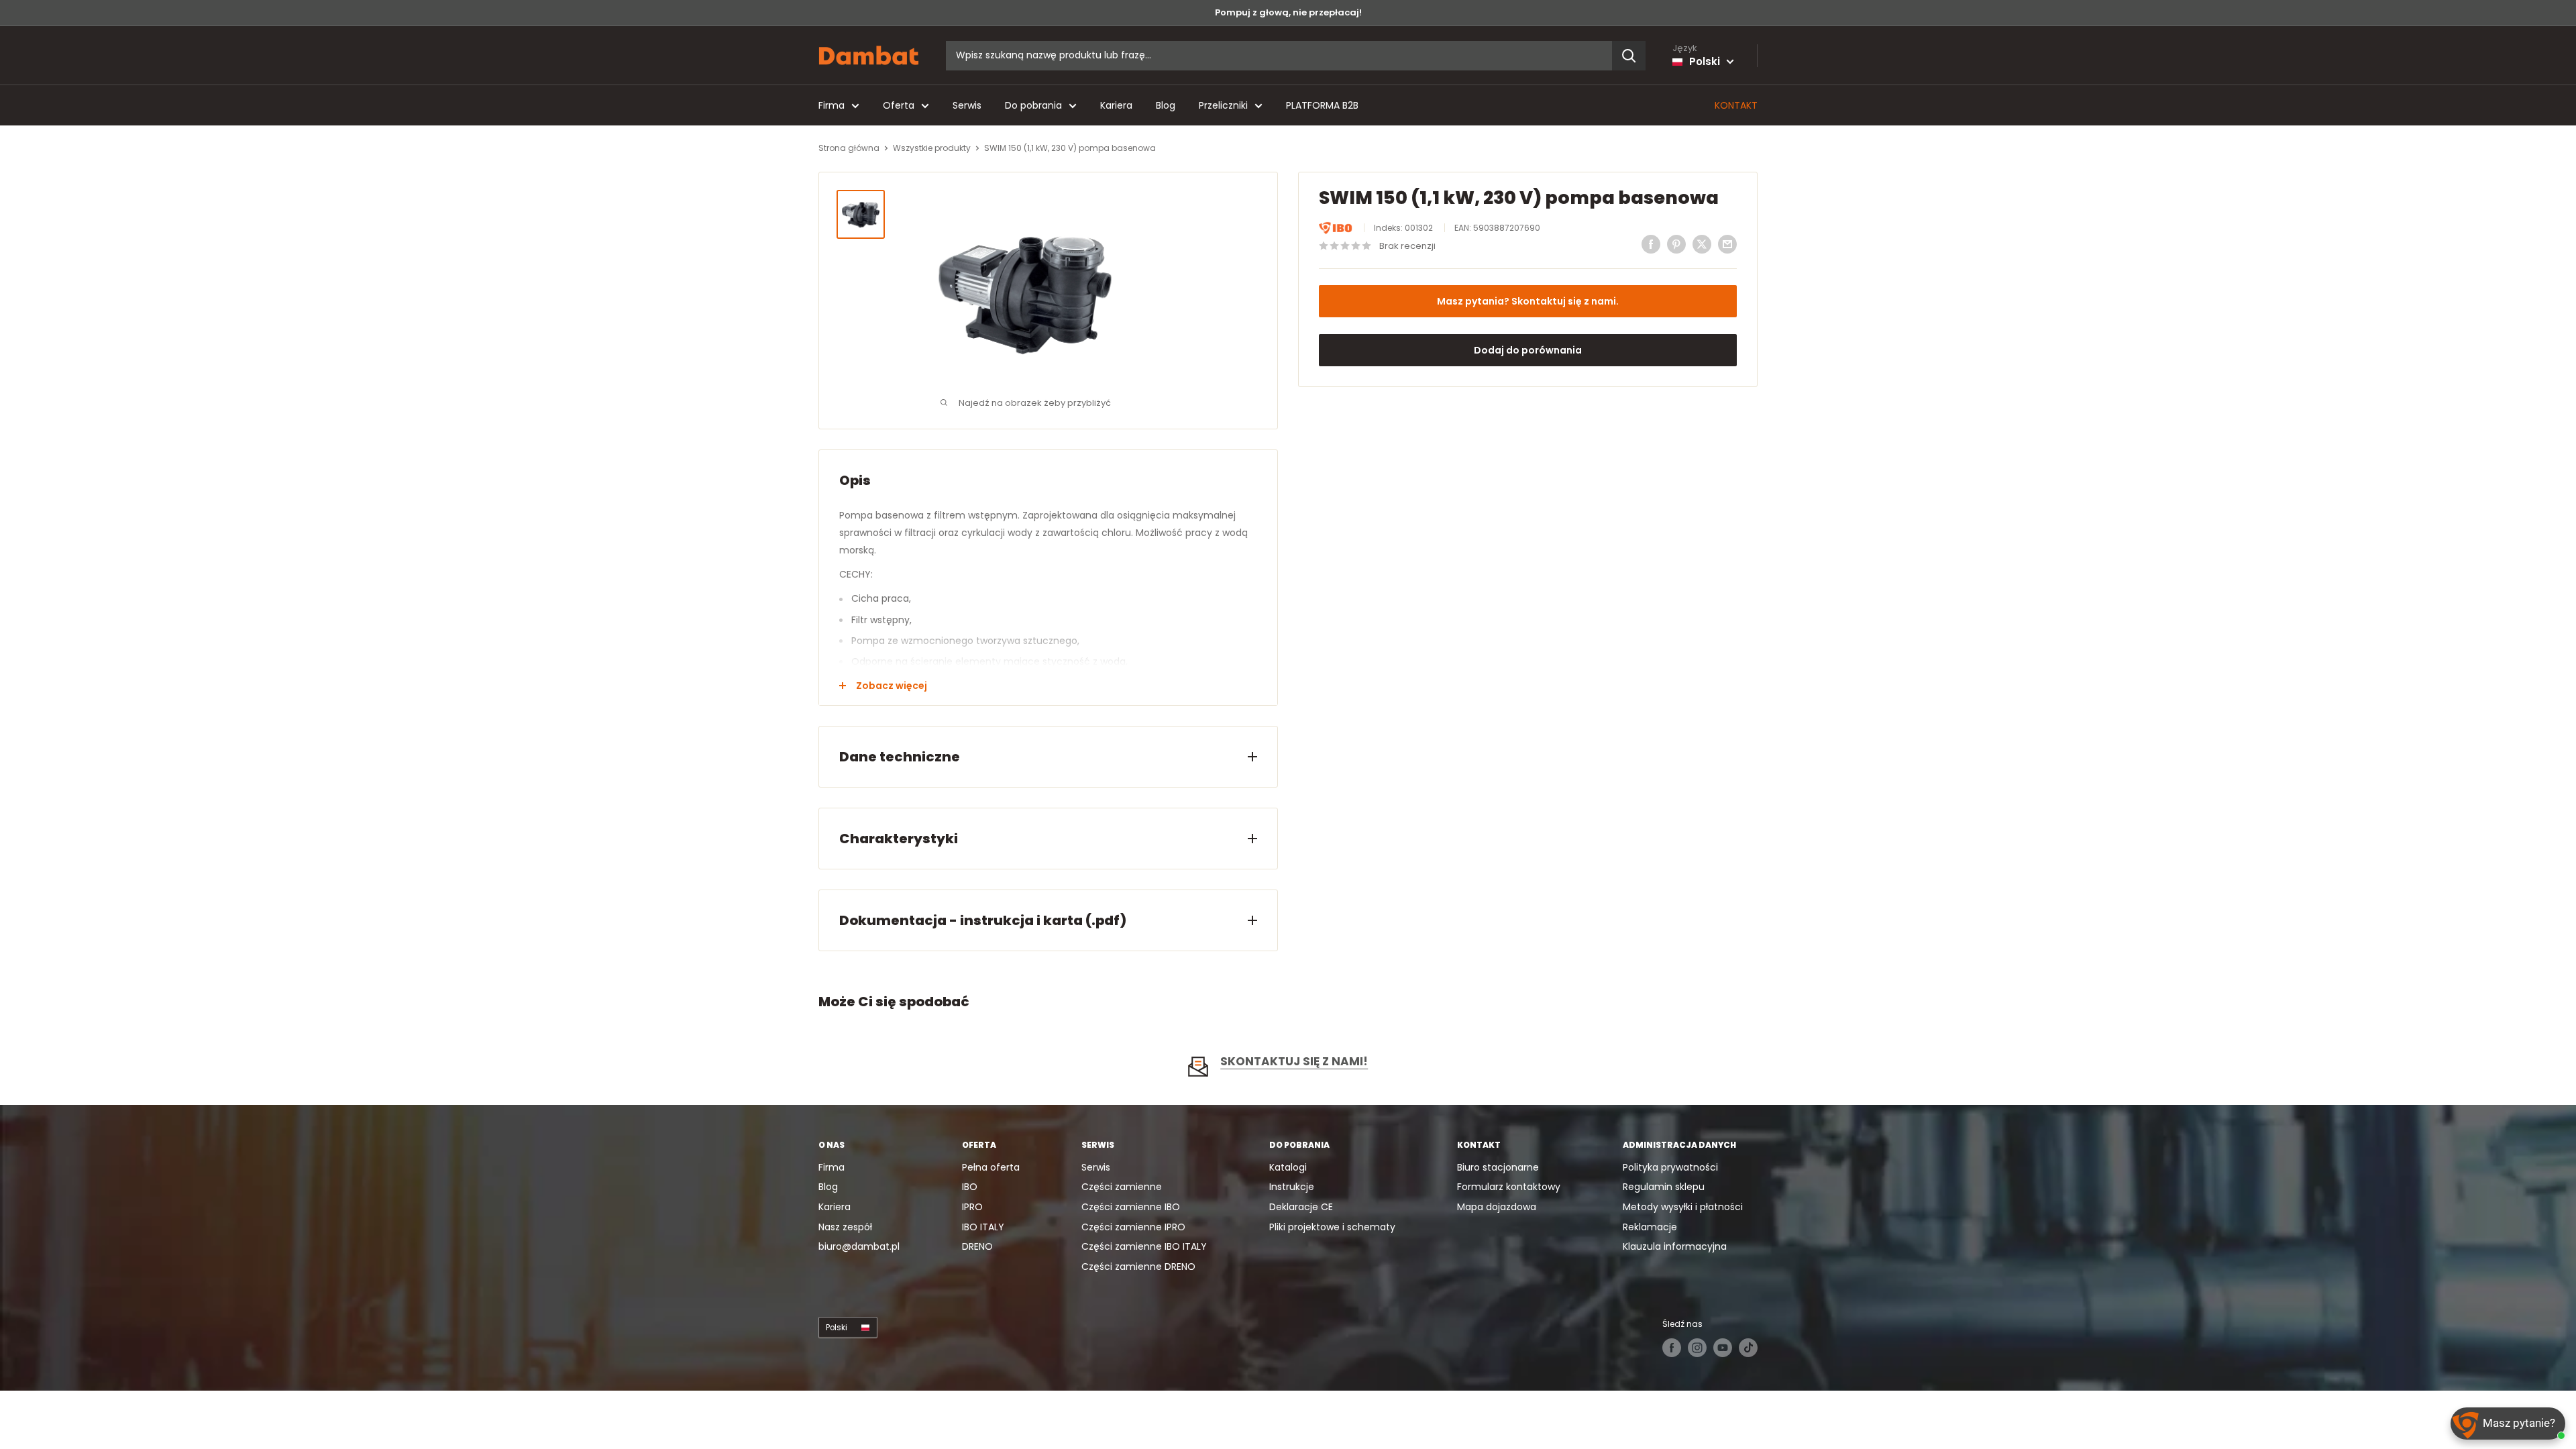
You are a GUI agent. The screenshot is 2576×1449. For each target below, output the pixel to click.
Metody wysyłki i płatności (1683, 1207)
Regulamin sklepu (1664, 1187)
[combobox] (1279, 56)
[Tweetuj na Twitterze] (1702, 244)
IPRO (972, 1207)
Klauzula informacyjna (1675, 1246)
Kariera (1116, 105)
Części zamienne (1122, 1187)
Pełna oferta (991, 1167)
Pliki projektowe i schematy (1332, 1227)
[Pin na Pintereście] (1676, 244)
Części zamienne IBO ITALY (1144, 1246)
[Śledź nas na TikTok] (1748, 1348)
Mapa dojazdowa (1497, 1207)
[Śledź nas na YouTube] (1723, 1348)
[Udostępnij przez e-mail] (1727, 244)
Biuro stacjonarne (1498, 1167)
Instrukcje (1292, 1187)
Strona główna (849, 148)
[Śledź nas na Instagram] (1697, 1348)
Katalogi (1288, 1167)
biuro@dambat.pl (859, 1246)
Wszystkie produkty (932, 148)
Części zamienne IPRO (1133, 1227)
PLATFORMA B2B (1322, 105)
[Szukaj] (1629, 56)
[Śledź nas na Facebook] (1672, 1348)
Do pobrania (1033, 105)
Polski (837, 1328)
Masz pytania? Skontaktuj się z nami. (1528, 301)
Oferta (899, 105)
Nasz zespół (845, 1227)
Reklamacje (1650, 1227)
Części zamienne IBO (1131, 1207)
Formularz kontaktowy (1509, 1187)
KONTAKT (1736, 105)
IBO (970, 1187)
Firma (831, 105)
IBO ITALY (983, 1227)
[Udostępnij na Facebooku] (1651, 244)
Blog (1166, 105)
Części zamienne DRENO (1138, 1267)
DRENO (977, 1246)
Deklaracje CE (1301, 1207)
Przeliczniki (1223, 105)
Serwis (967, 105)
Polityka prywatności (1670, 1167)
